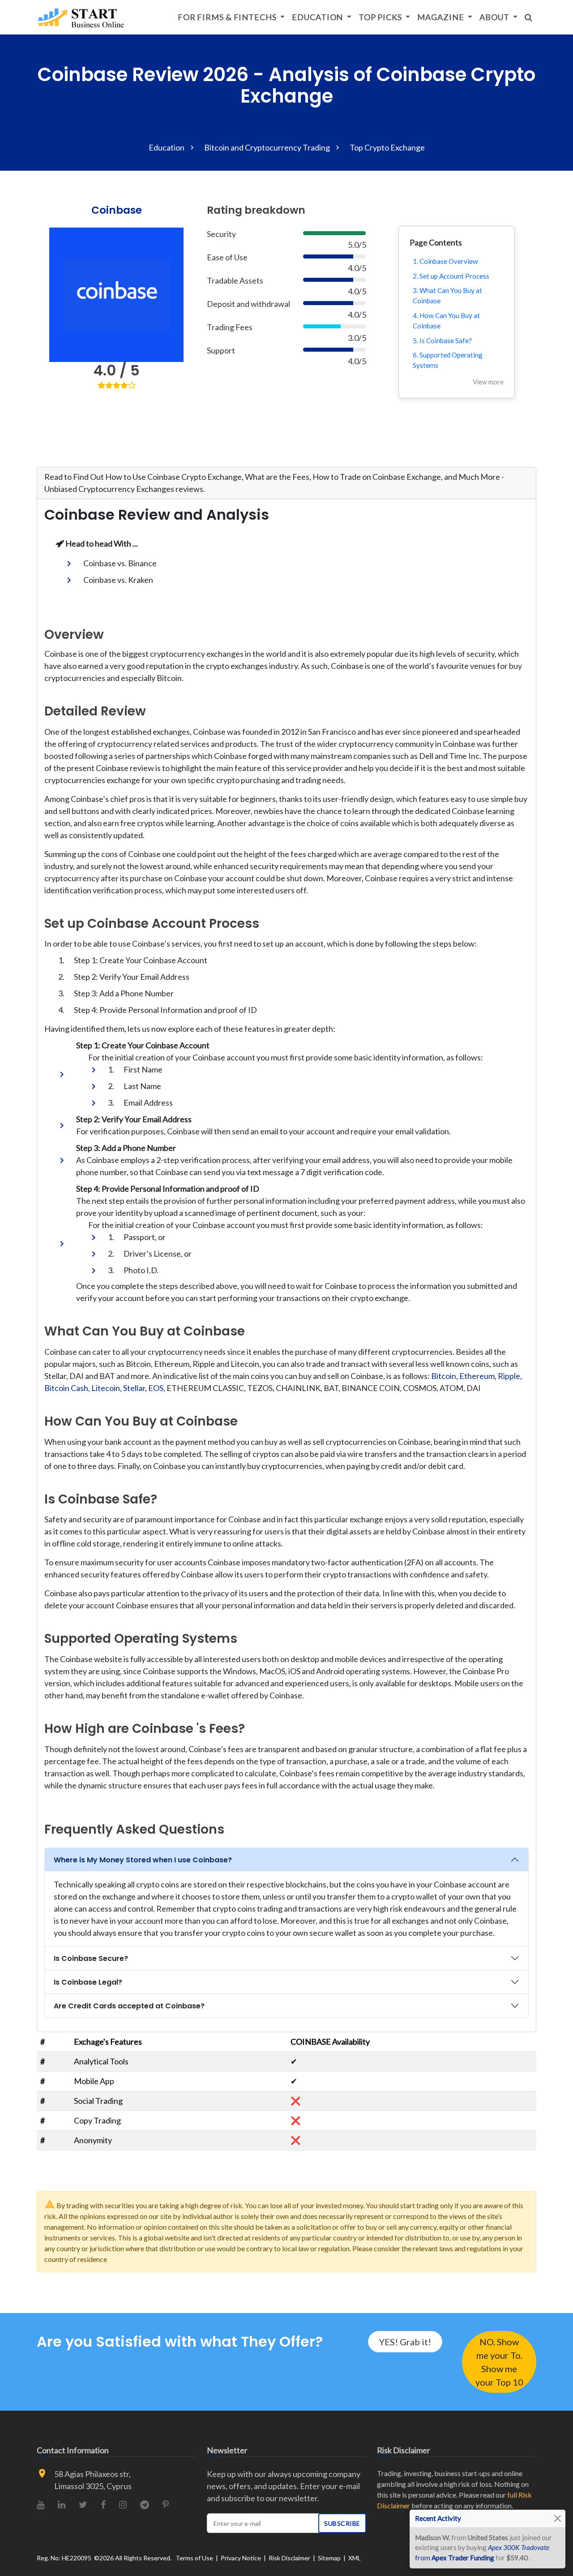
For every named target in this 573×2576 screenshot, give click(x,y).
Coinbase (117, 210)
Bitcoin (444, 1376)
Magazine (441, 17)
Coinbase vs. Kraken (118, 580)
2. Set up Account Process (451, 276)
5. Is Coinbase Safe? (442, 340)
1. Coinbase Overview (445, 261)
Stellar (134, 1388)
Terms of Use (194, 2558)
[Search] (529, 17)
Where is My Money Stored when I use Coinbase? (143, 1860)
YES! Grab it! (405, 2342)
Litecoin (106, 1388)
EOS (156, 1388)
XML (355, 2558)
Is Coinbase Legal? (88, 1982)
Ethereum (477, 1376)
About (495, 17)
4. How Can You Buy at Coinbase (446, 321)
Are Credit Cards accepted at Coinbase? (129, 2006)
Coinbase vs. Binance (120, 563)
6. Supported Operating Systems (448, 360)
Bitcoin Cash (66, 1388)
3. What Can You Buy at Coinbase (447, 295)
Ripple (509, 1376)
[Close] (558, 2518)
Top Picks (381, 17)
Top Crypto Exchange (387, 147)
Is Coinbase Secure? (91, 1958)
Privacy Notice (241, 2558)
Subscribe (342, 2523)
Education (318, 17)
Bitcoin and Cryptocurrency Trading (267, 147)
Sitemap (329, 2558)
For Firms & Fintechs (228, 17)
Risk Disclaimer (289, 2558)
